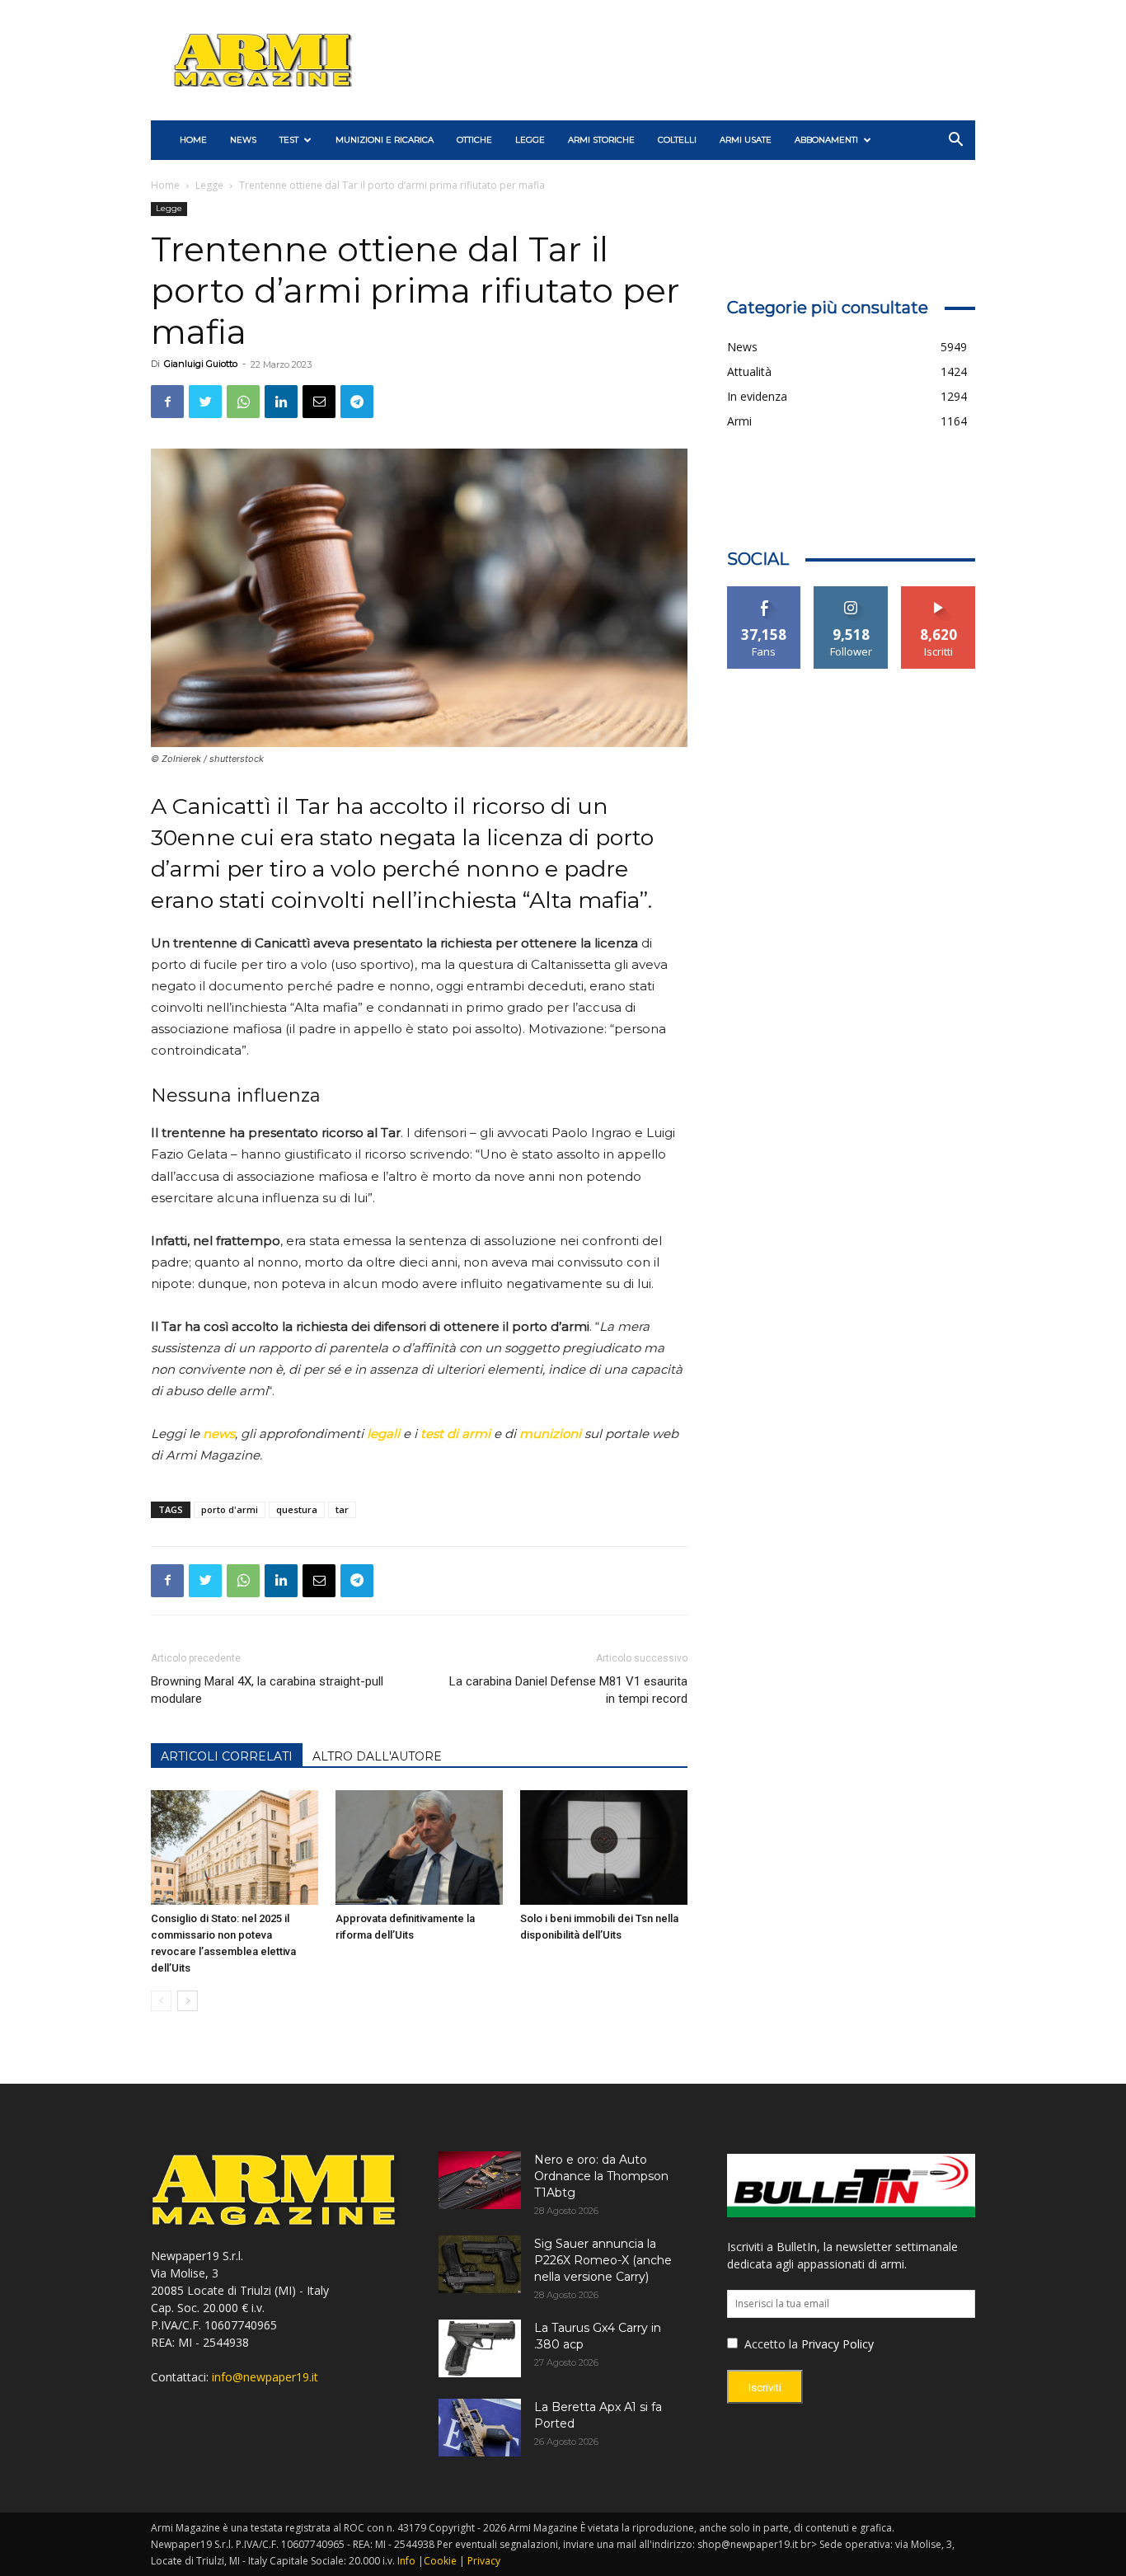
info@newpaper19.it (265, 2377)
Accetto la (769, 2344)
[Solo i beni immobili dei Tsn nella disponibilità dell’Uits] (604, 1848)
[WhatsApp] (243, 402)
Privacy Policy (837, 2344)
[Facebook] (167, 402)
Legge (530, 140)
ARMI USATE (746, 140)
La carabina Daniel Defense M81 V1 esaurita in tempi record (568, 1690)
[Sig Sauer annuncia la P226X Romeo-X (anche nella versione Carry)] (480, 2264)
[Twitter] (205, 402)
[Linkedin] (281, 402)
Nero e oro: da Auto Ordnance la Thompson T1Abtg (601, 2176)
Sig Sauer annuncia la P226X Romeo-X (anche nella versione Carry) (603, 2260)
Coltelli (677, 140)
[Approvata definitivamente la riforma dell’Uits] (419, 1848)
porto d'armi (230, 1509)
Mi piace (764, 592)
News (243, 140)
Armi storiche (601, 140)
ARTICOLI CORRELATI (227, 1756)
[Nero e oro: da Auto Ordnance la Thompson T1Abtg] (480, 2180)
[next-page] (188, 2001)
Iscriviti (938, 592)
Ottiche (474, 140)
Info (406, 2561)
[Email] (319, 402)
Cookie (440, 2561)
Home (165, 185)
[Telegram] (357, 402)
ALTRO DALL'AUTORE (377, 1756)
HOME (193, 140)
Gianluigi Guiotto (201, 364)
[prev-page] (161, 2001)
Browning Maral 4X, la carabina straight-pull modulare (267, 1690)
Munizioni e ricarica (385, 140)
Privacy (484, 2561)
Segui (851, 592)
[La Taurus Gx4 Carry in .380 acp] (480, 2348)
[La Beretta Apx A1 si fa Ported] (480, 2428)
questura (297, 1509)
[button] (955, 141)
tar (342, 1509)
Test (289, 140)
